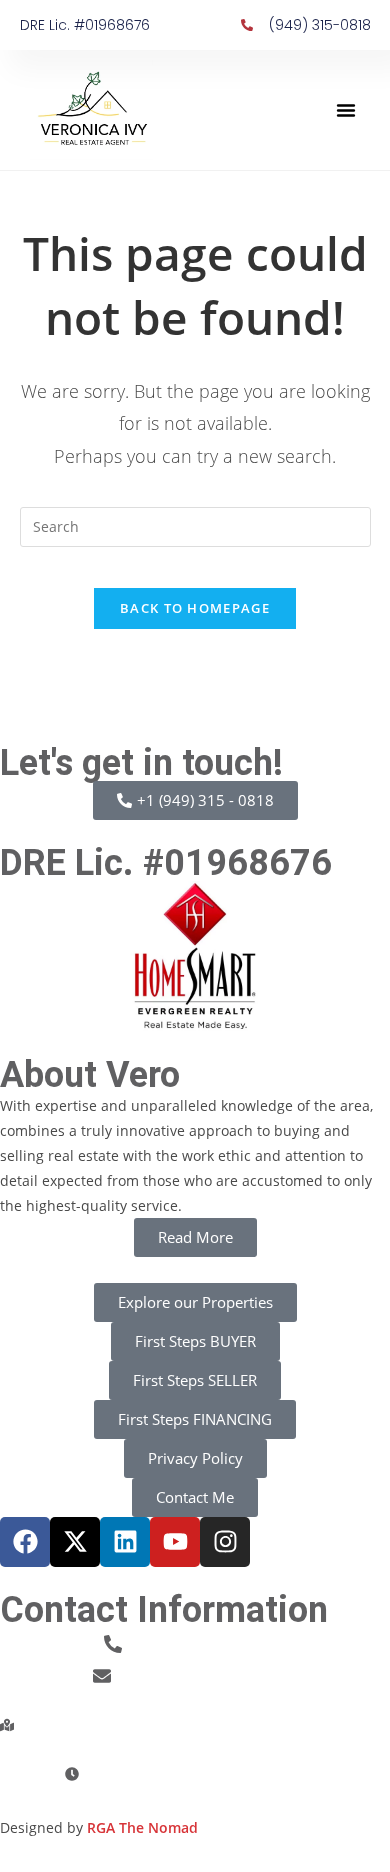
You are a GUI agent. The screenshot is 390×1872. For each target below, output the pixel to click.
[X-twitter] (75, 1542)
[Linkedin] (125, 1542)
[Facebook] (25, 1542)
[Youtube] (175, 1542)
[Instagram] (225, 1542)
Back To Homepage (195, 608)
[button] (346, 110)
